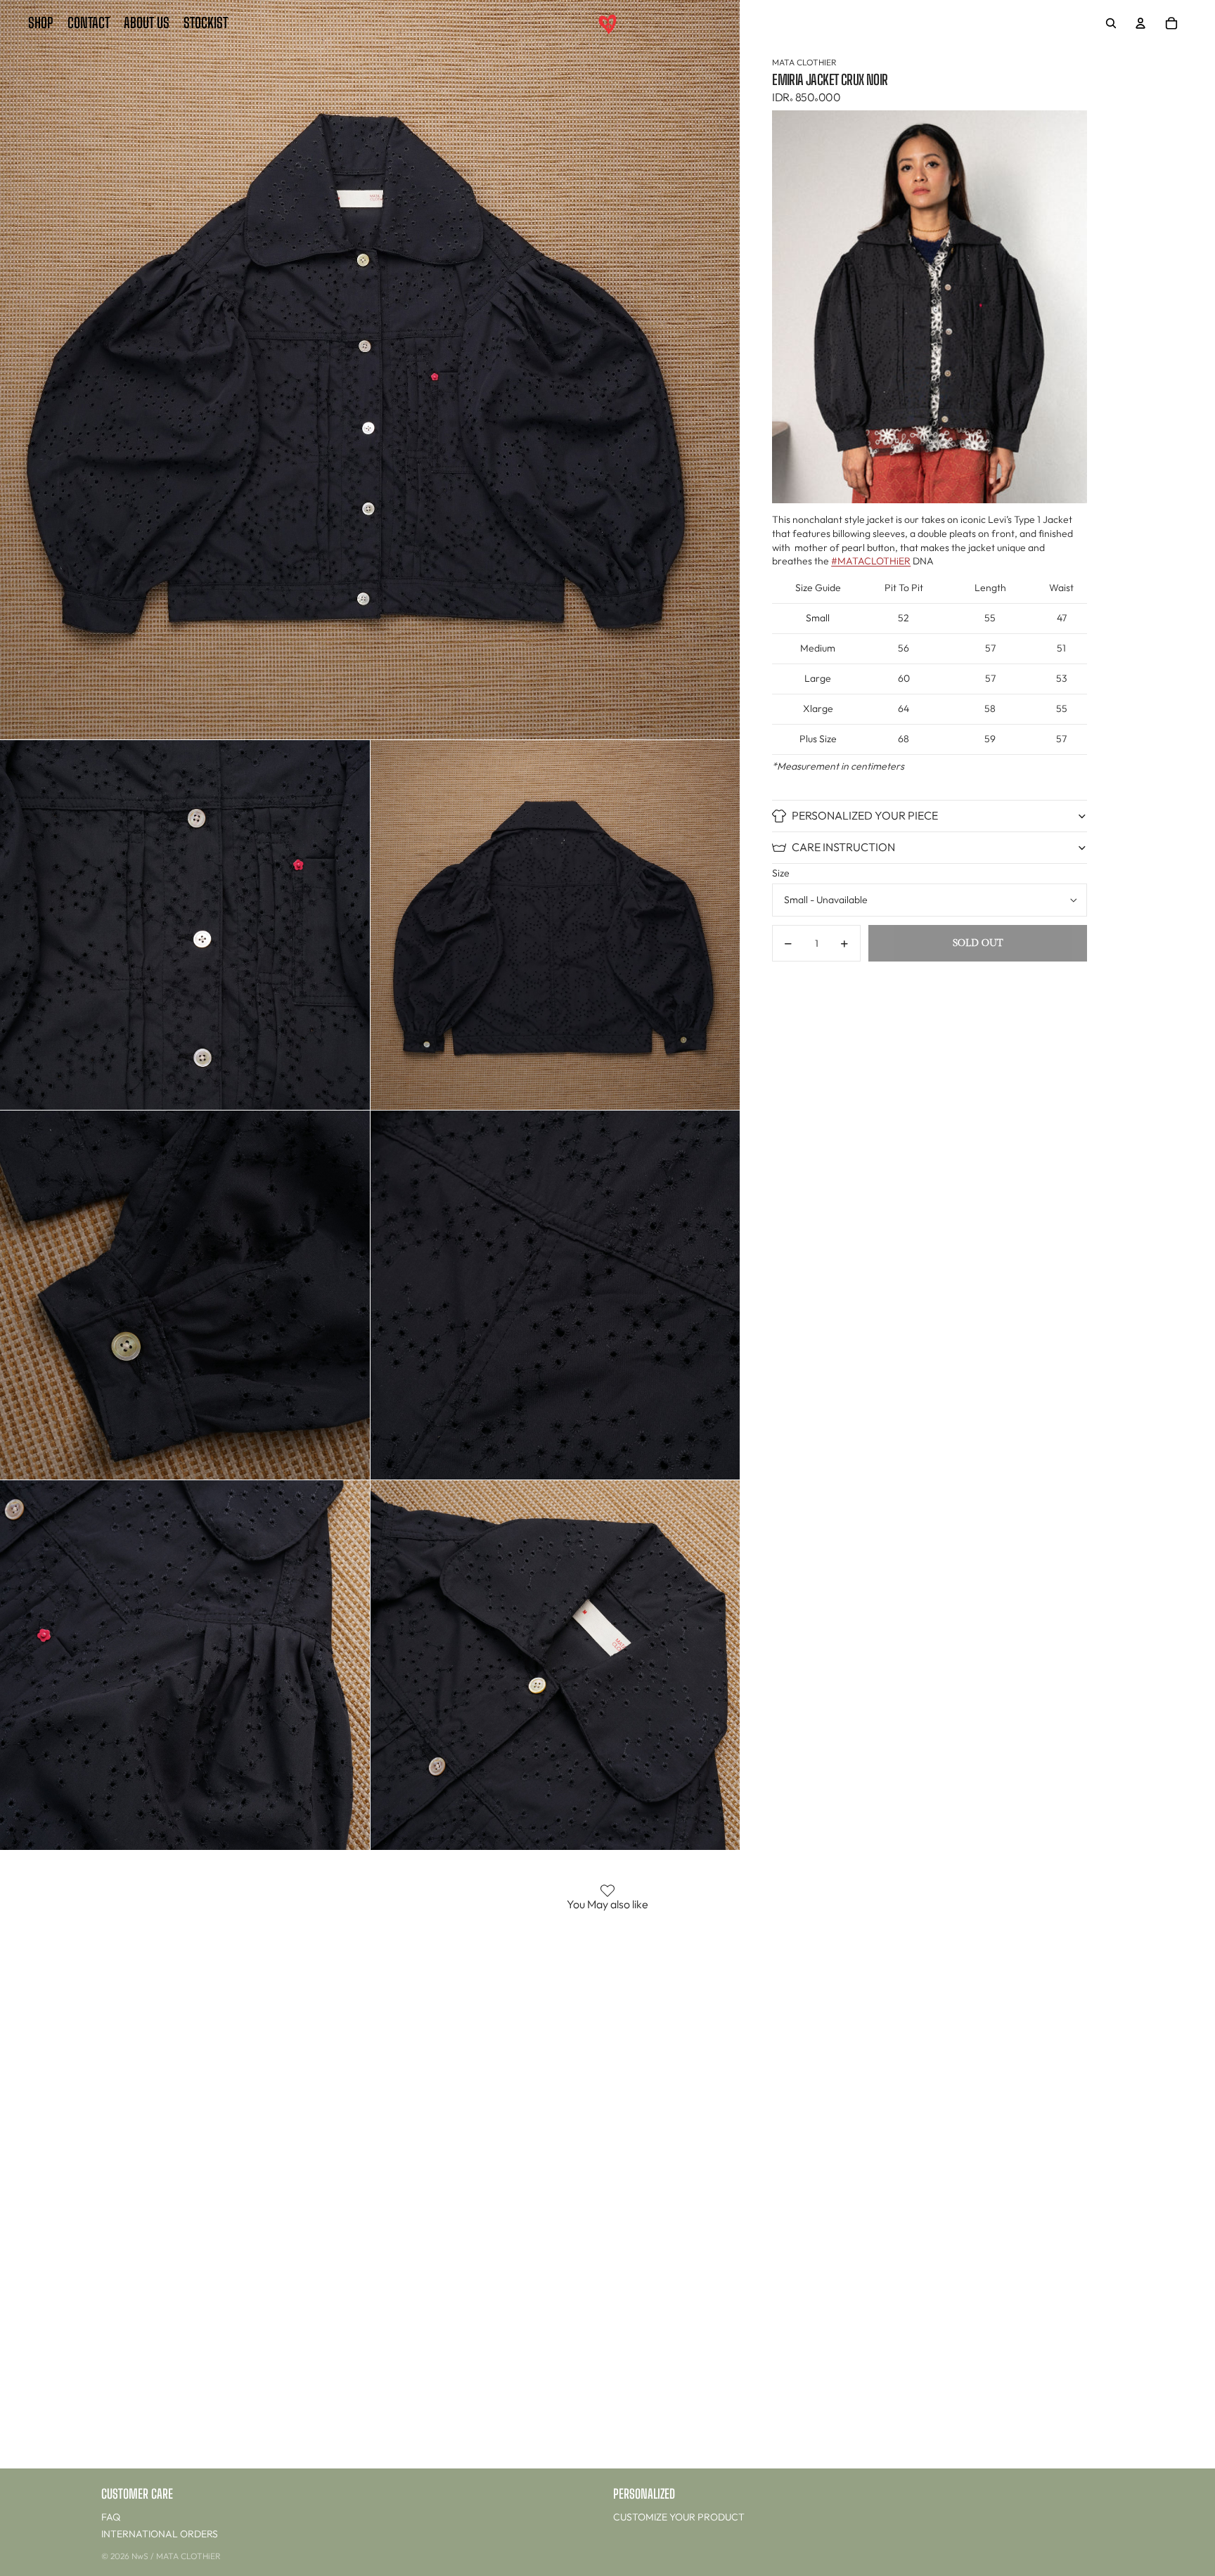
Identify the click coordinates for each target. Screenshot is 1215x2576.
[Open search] (1111, 23)
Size (781, 873)
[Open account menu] (1140, 23)
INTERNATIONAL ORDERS (160, 2534)
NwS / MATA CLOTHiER (176, 2556)
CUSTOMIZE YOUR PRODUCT (679, 2517)
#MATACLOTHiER (871, 561)
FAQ (111, 2517)
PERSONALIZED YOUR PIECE (865, 815)
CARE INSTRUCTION (843, 847)
